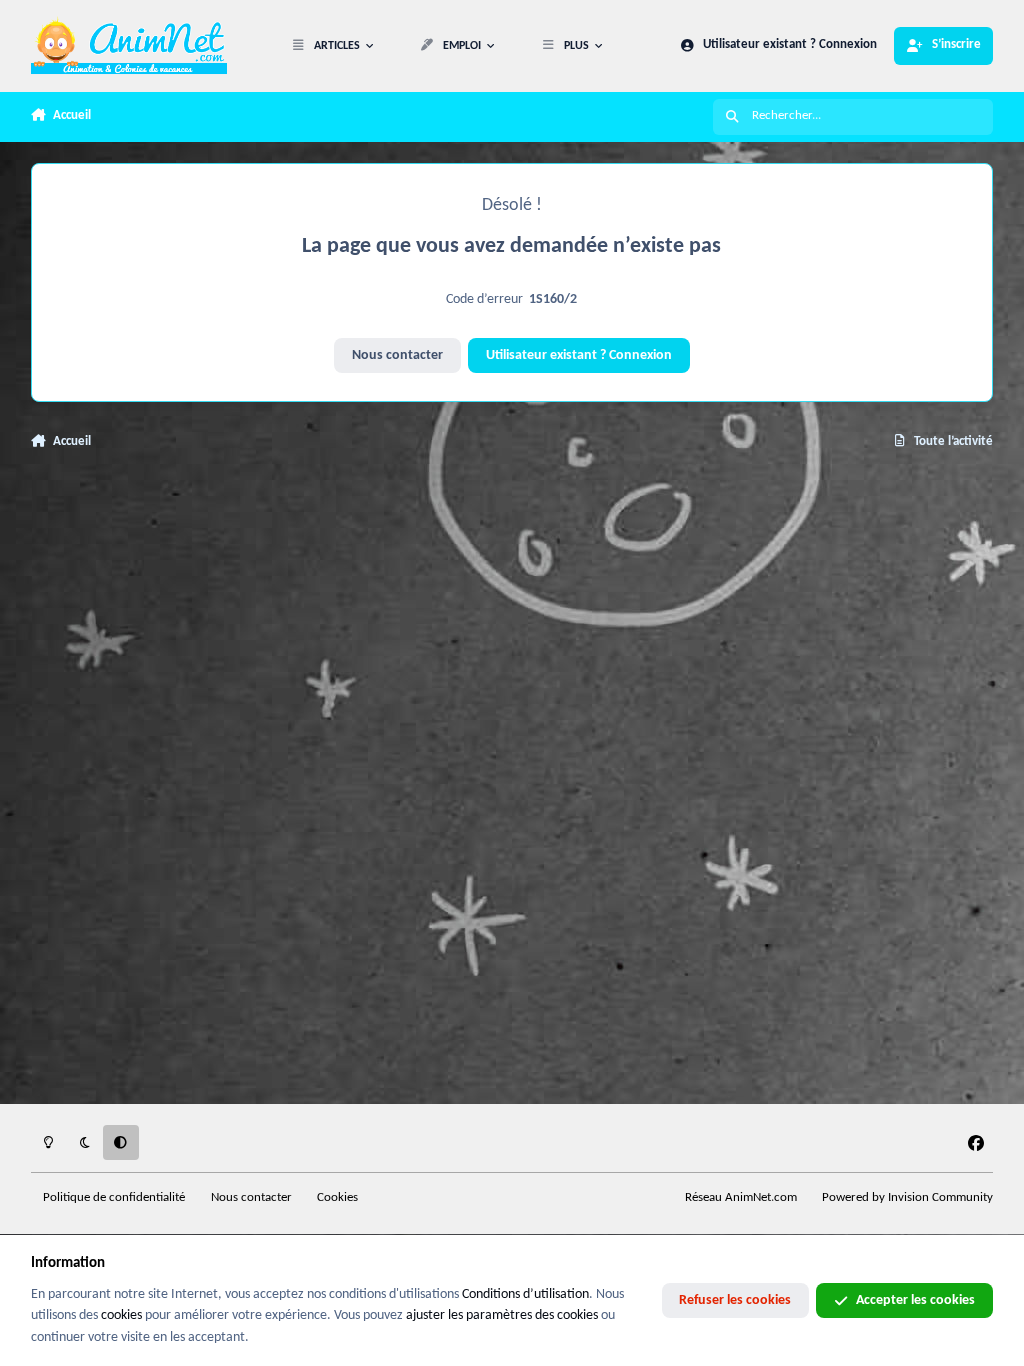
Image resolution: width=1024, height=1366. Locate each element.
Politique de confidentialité (114, 1198)
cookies (121, 1315)
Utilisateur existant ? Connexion (579, 355)
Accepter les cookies (915, 1300)
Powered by (907, 1198)
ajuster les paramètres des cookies (502, 1315)
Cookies (337, 1198)
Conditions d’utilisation (525, 1294)
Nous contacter (397, 355)
